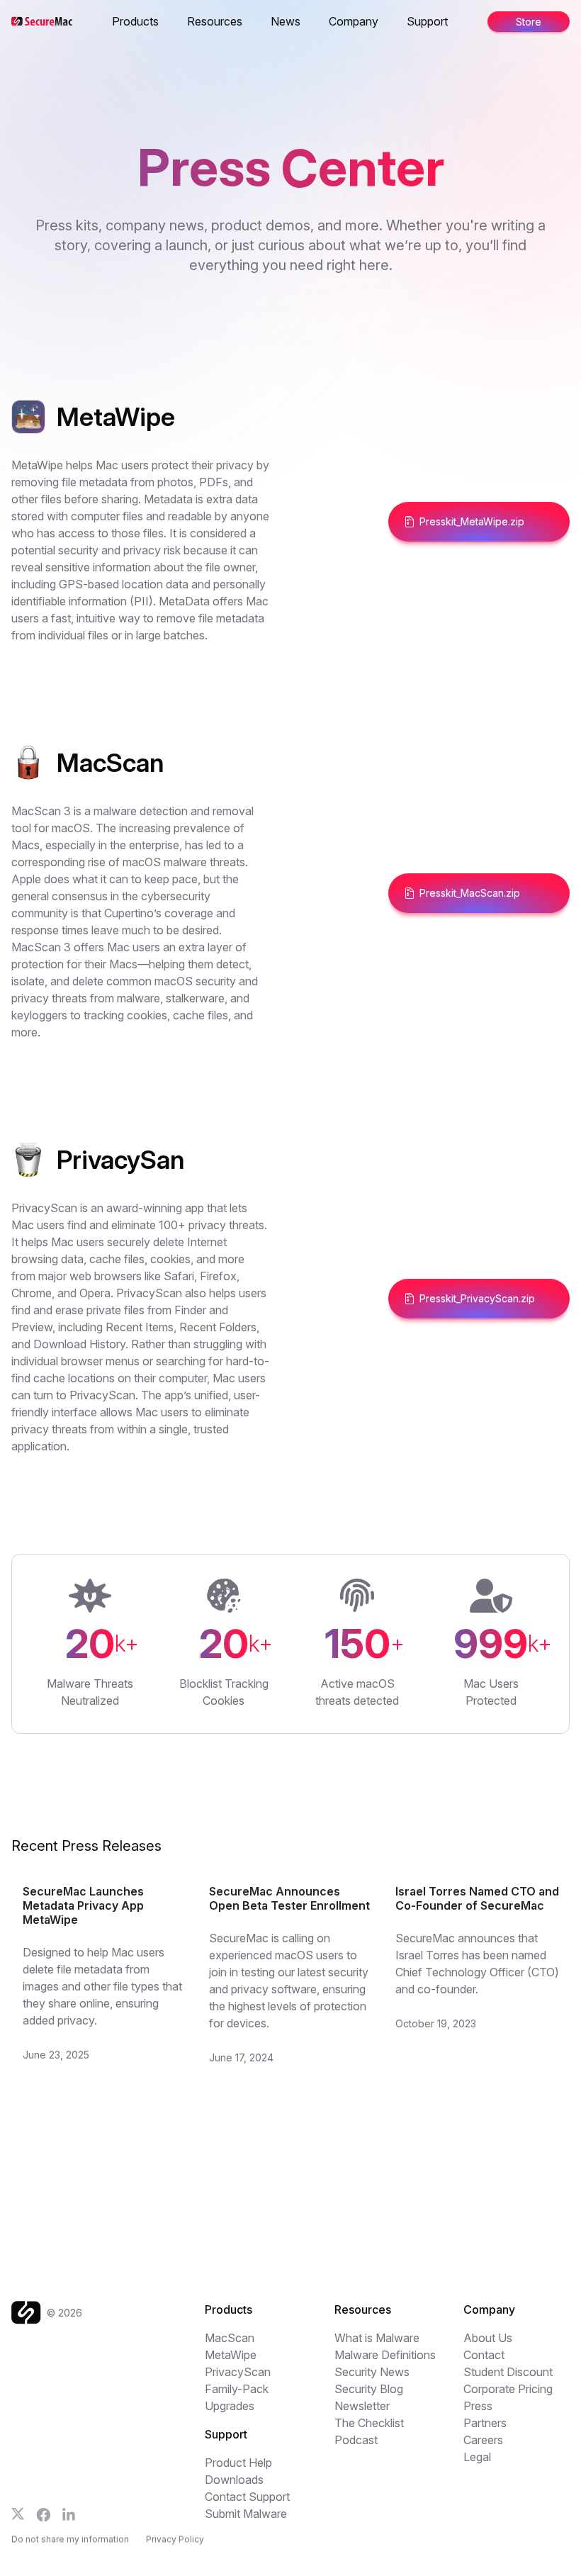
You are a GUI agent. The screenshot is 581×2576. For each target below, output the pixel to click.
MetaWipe (231, 2355)
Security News (372, 2372)
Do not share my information (70, 2539)
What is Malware (377, 2338)
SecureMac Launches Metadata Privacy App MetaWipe (83, 1905)
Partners (485, 2423)
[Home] (29, 2313)
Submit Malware (246, 2514)
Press (478, 2406)
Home (113, 21)
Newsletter (362, 2406)
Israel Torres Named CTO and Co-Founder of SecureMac (477, 1898)
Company (354, 21)
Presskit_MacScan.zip (470, 893)
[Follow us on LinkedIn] (69, 2514)
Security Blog (369, 2389)
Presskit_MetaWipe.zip (472, 521)
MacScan (230, 2338)
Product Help (238, 2463)
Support (427, 21)
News (286, 21)
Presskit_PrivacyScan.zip (477, 1298)
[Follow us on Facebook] (44, 2515)
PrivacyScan (238, 2372)
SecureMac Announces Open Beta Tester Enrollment (289, 1898)
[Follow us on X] (18, 2514)
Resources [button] (215, 21)
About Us (488, 2338)
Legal (477, 2457)
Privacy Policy (175, 2539)
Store (529, 22)
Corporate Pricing (508, 2389)
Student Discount (508, 2372)
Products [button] (135, 21)
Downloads (234, 2480)
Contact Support (247, 2497)
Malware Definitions (385, 2355)
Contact (484, 2355)
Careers (483, 2440)
